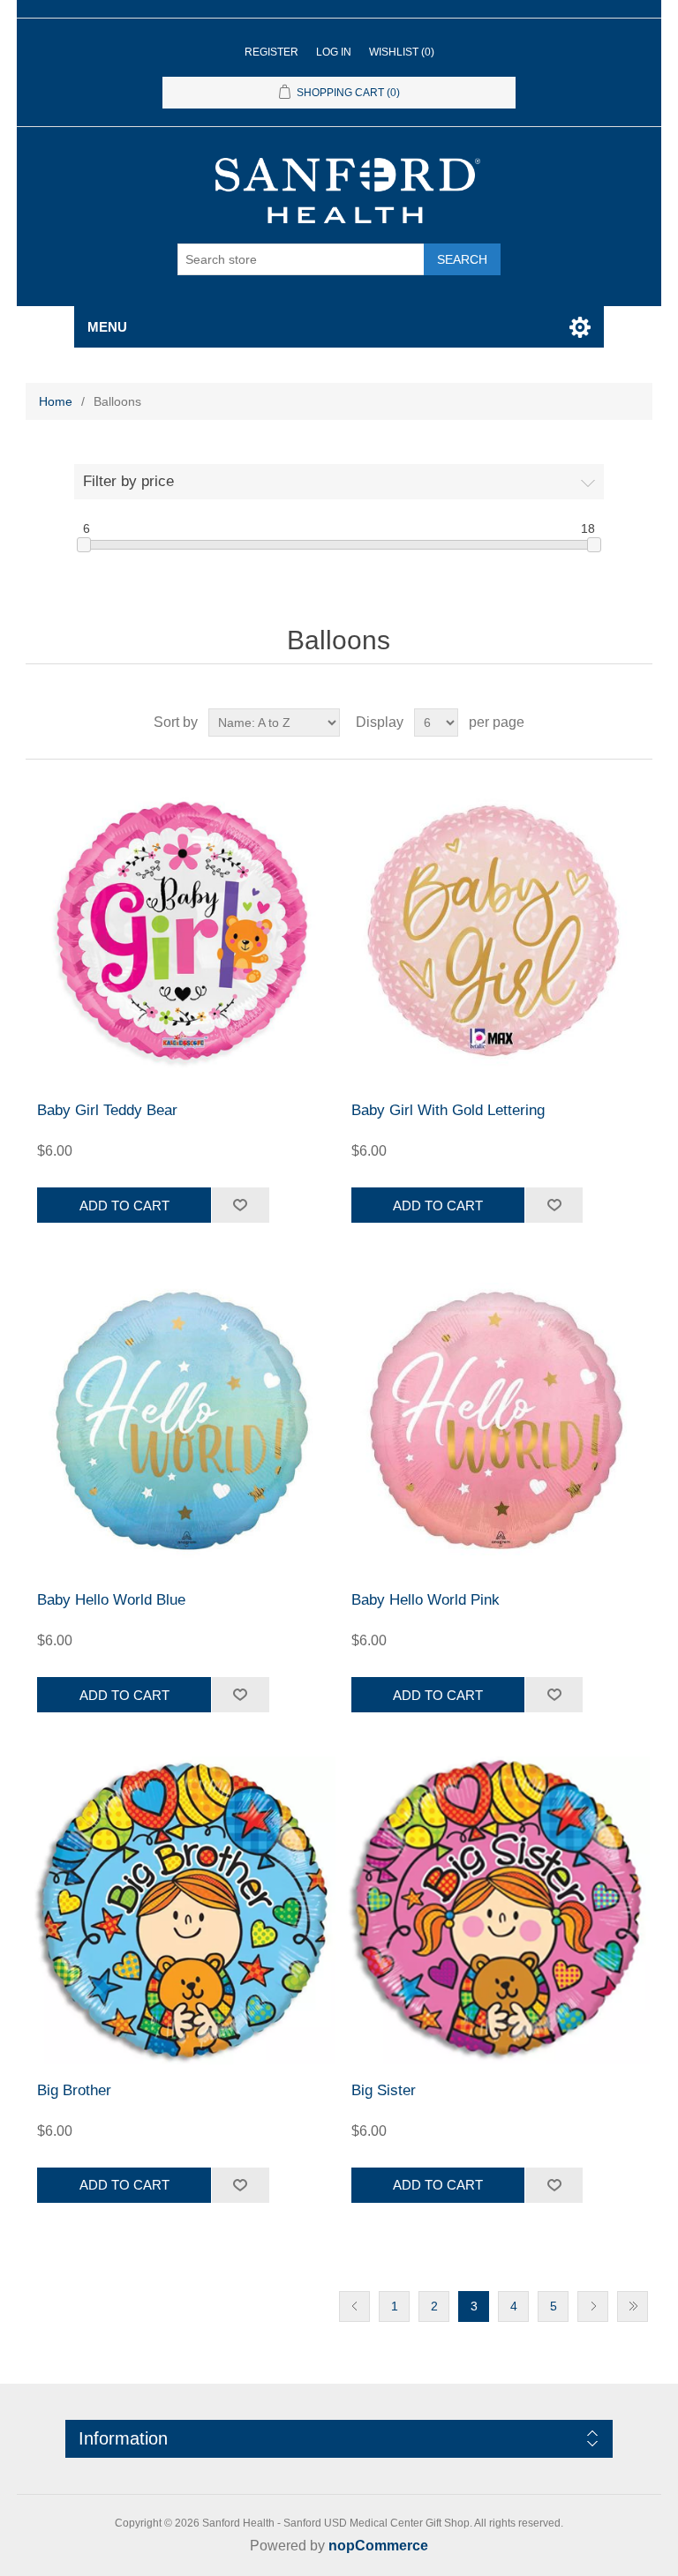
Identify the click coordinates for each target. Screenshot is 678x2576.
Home (56, 401)
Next (593, 2306)
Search (462, 259)
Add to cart (124, 1206)
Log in (334, 52)
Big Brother (74, 2090)
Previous (354, 2306)
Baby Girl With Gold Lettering (448, 1110)
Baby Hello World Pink (426, 1600)
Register (271, 52)
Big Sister (384, 2090)
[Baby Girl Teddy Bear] (182, 931)
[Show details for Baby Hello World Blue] (182, 1420)
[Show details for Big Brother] (182, 1910)
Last (633, 2306)
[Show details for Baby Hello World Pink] (496, 1420)
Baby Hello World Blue (111, 1600)
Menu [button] (107, 327)
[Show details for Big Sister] (496, 1910)
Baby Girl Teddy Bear (107, 1110)
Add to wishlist (240, 1205)
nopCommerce (378, 2546)
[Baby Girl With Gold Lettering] (496, 931)
